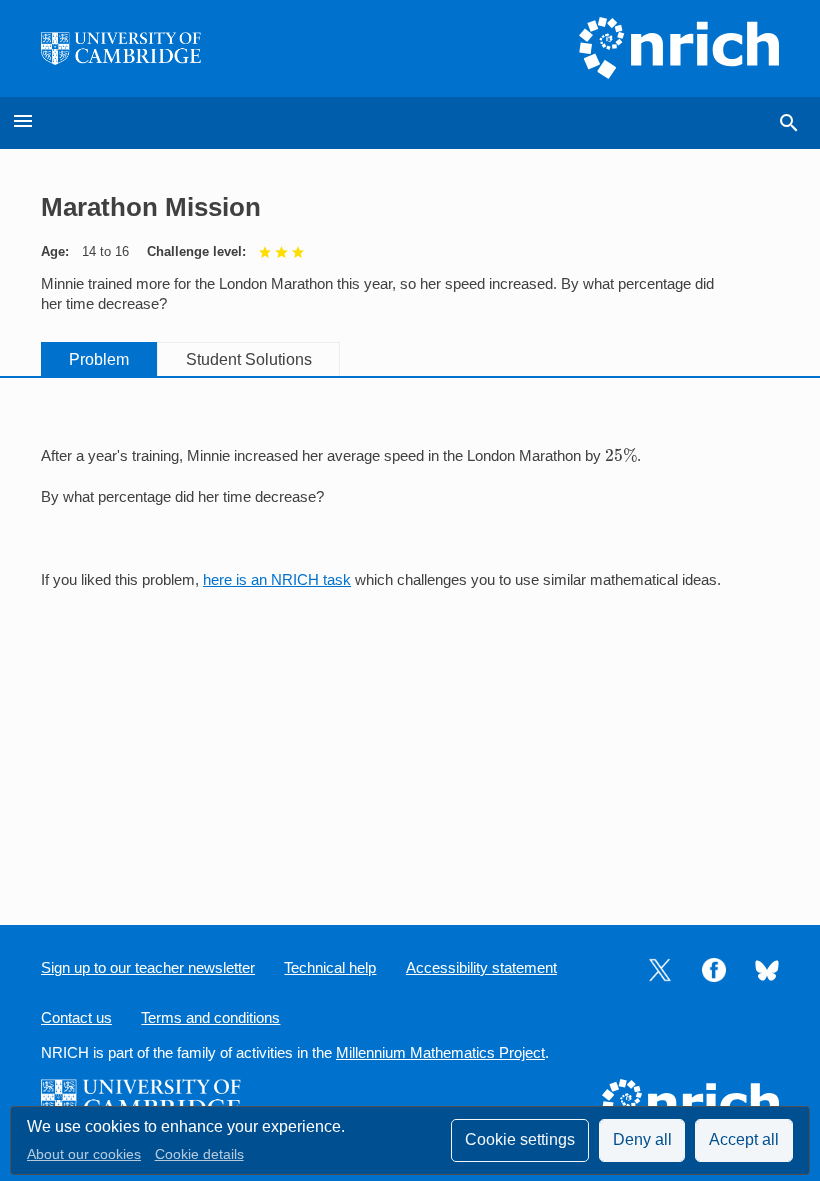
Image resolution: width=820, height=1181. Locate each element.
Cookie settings (520, 1139)
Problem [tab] (99, 359)
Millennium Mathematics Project (440, 1053)
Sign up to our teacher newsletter (148, 968)
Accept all (744, 1139)
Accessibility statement (481, 968)
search (789, 123)
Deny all (642, 1139)
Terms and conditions (210, 1018)
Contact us (76, 1018)
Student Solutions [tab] (249, 359)
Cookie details (199, 1154)
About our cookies (84, 1154)
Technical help (330, 968)
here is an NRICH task (277, 580)
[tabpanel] (410, 508)
